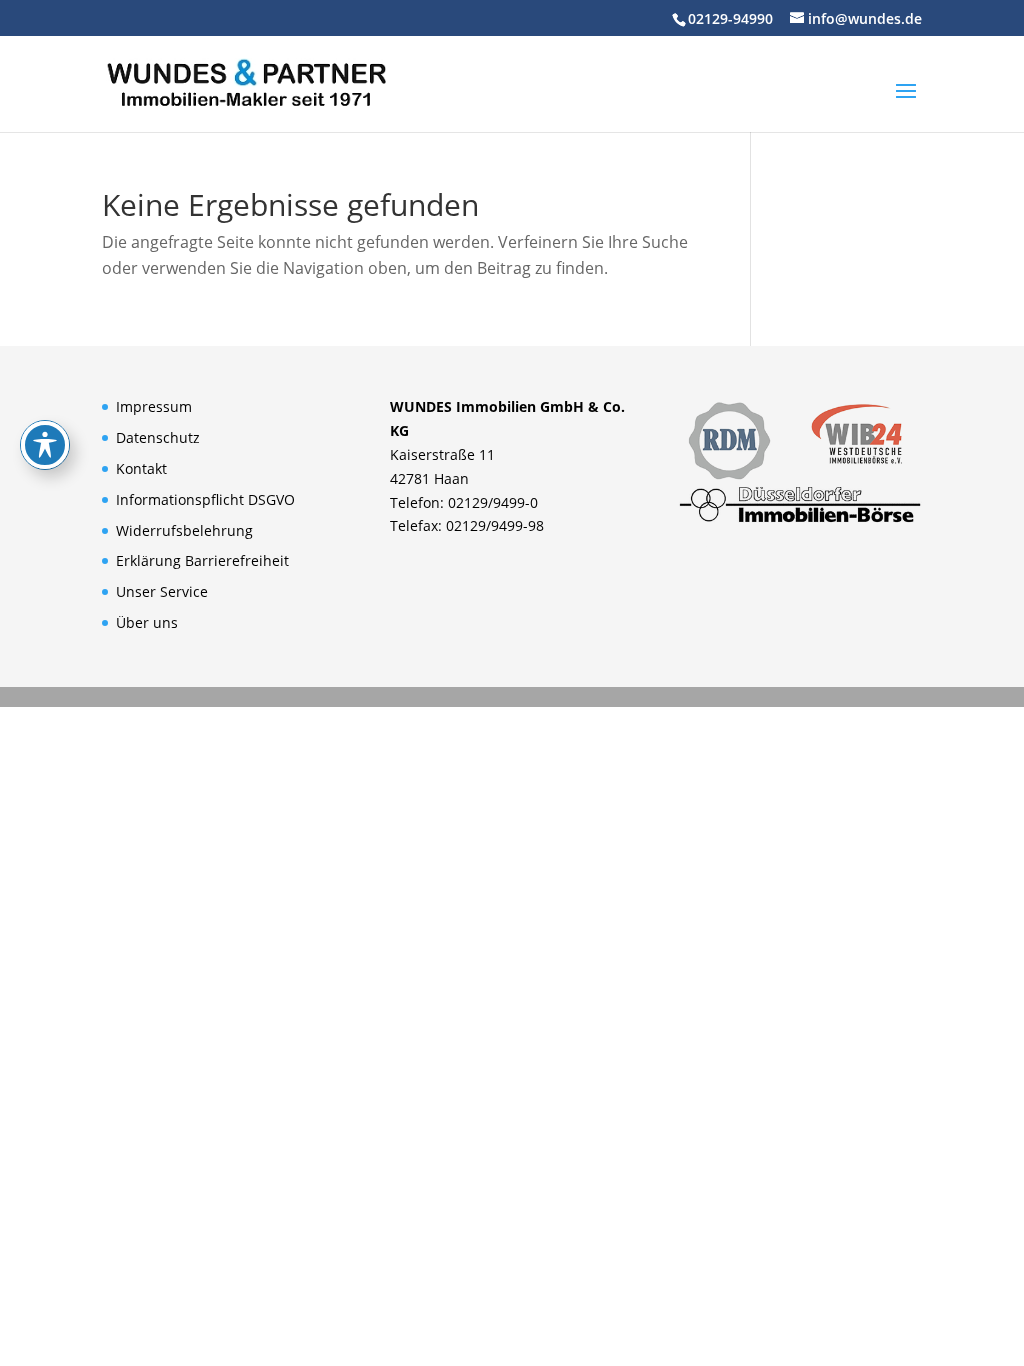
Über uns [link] (147, 622)
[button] (906, 104)
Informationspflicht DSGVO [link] (205, 499)
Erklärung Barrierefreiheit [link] (202, 560)
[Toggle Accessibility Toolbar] (45, 445)
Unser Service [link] (162, 591)
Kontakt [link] (141, 468)
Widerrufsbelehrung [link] (184, 530)
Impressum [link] (154, 406)
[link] (246, 82)
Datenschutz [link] (158, 437)
